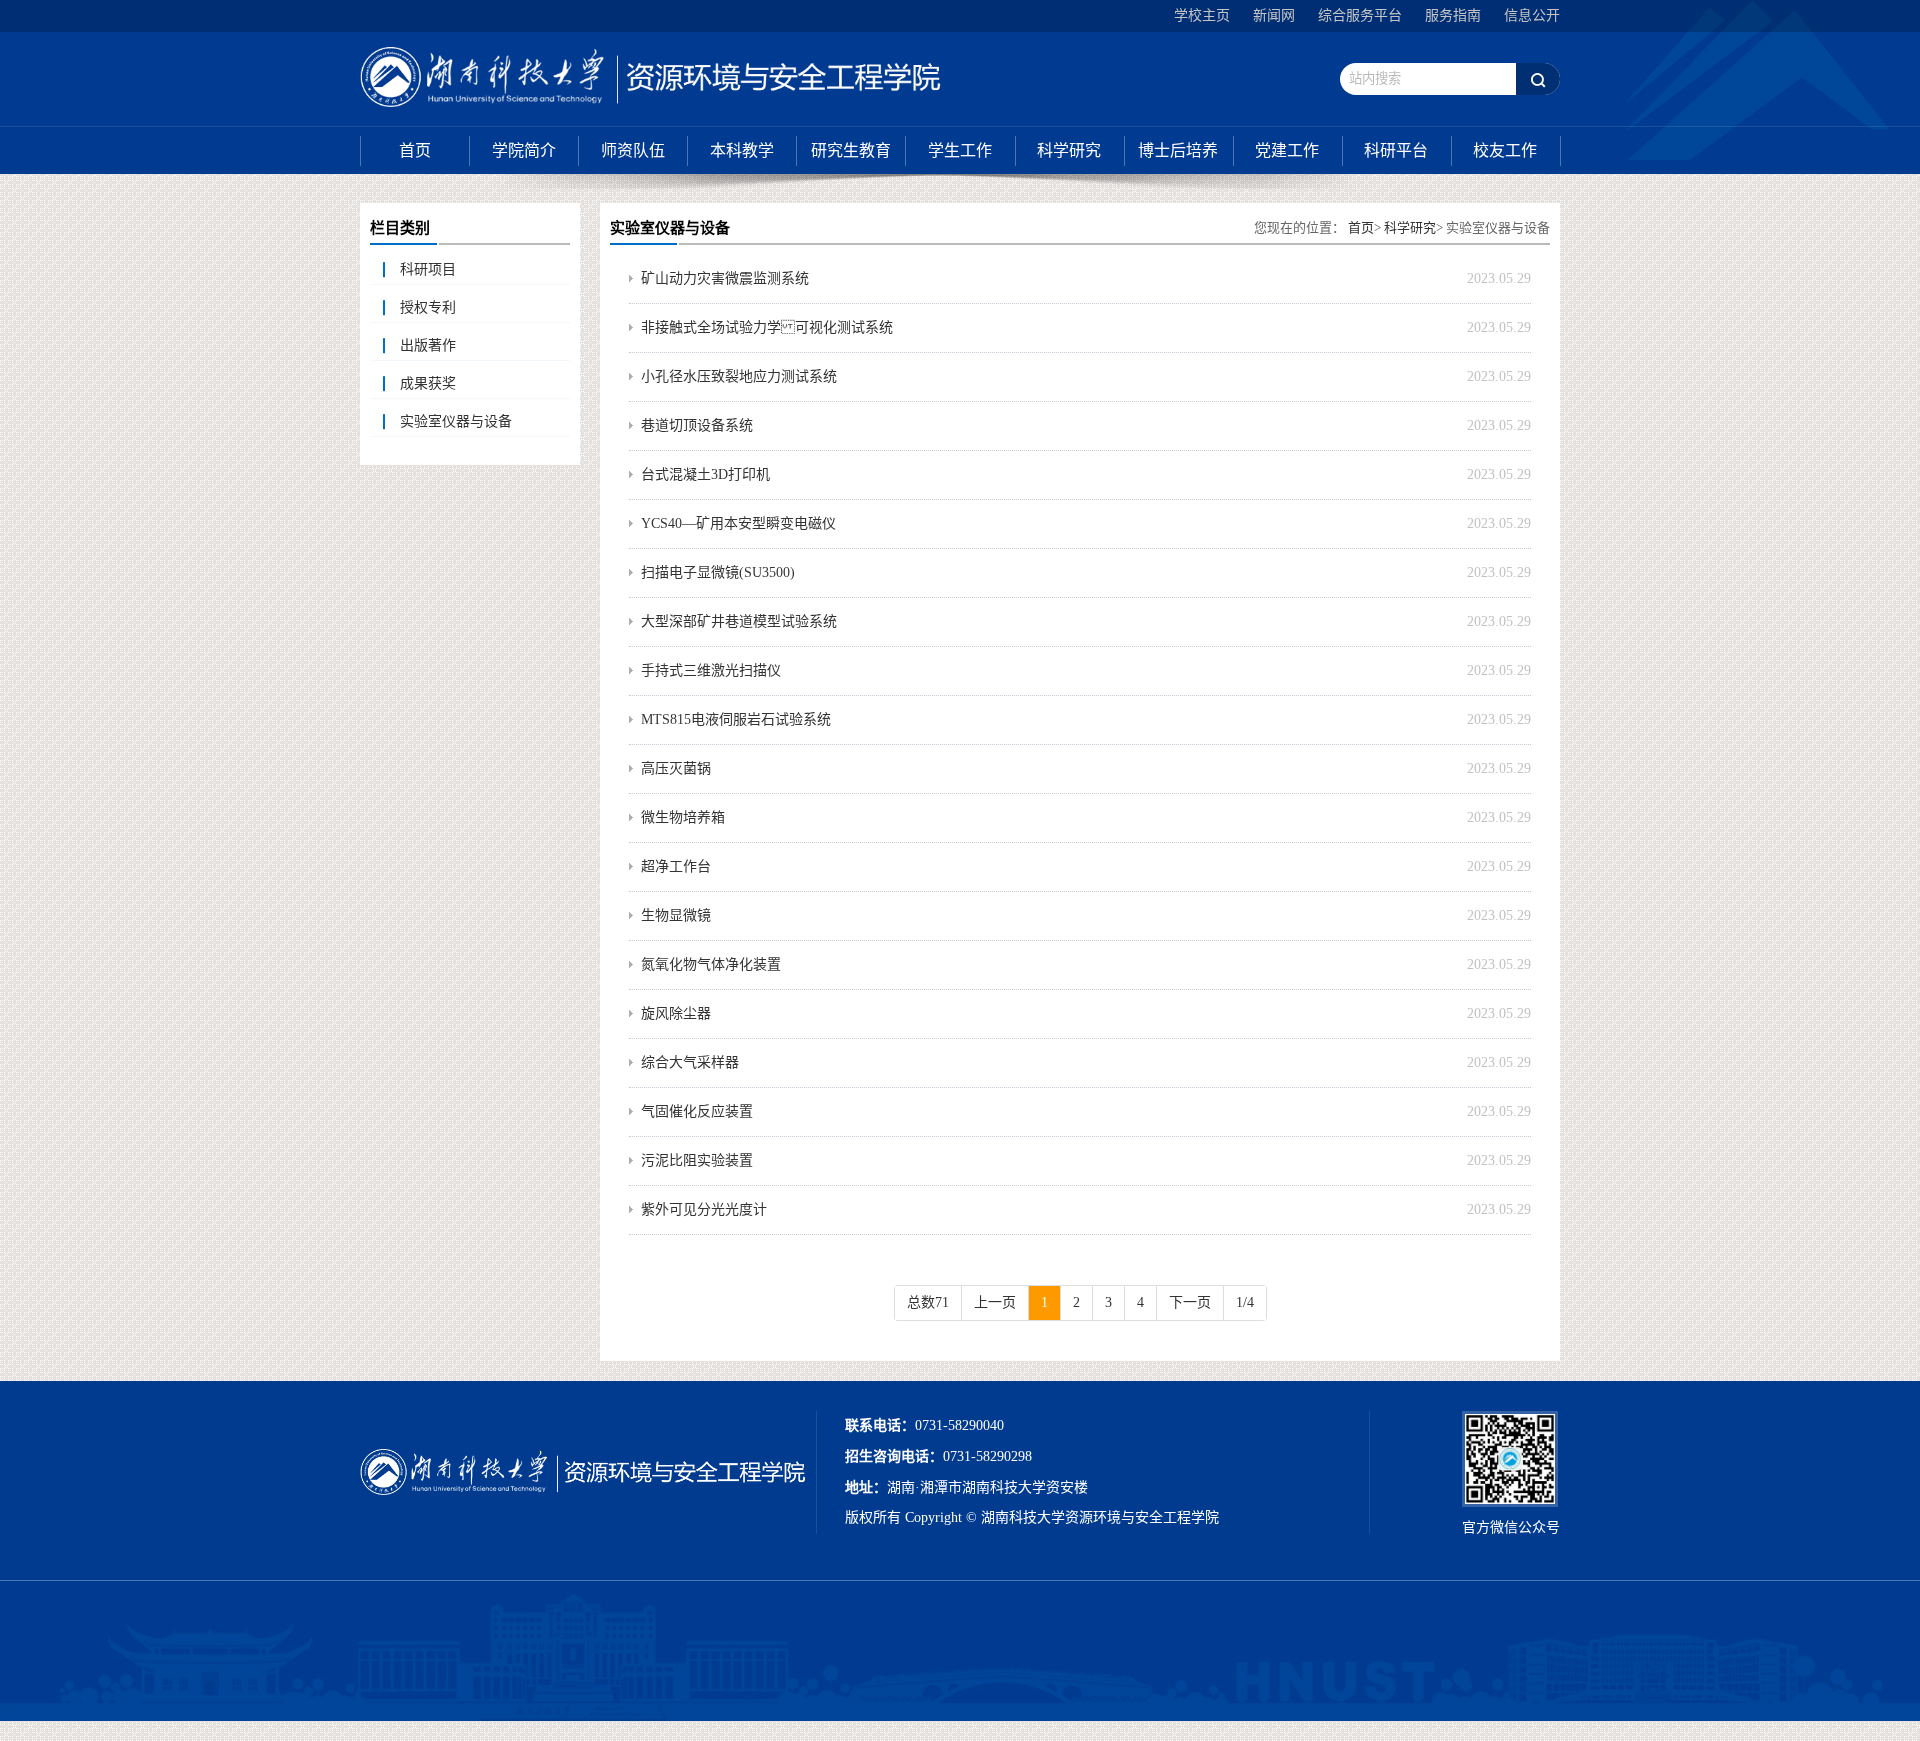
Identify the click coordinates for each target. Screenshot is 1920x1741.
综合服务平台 (1360, 15)
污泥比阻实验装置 (697, 1160)
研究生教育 (851, 150)
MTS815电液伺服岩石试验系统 (736, 719)
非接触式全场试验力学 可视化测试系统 (767, 327)
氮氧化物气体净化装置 (711, 964)
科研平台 (1396, 150)
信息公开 (1532, 15)
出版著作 (428, 345)
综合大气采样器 (690, 1062)
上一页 (995, 1302)
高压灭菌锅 (676, 768)
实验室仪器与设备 (456, 421)
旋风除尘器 (676, 1013)
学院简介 (524, 150)
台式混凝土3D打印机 (705, 474)
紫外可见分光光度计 (704, 1209)
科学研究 (1069, 150)
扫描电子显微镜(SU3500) (718, 572)
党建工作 (1287, 150)
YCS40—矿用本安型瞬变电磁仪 (738, 523)
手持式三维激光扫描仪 (711, 670)
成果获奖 (428, 383)
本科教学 (742, 150)
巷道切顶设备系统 (697, 425)
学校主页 (1202, 15)
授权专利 (428, 307)
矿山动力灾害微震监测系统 (725, 278)
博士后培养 (1178, 150)
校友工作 (1505, 150)
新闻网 (1274, 15)
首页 (415, 150)
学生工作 (960, 150)
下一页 (1190, 1302)
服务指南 (1453, 15)
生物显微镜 (676, 915)
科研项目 (428, 269)
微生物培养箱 (683, 817)
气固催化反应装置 (697, 1111)
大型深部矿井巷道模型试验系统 (739, 621)
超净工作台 (676, 866)
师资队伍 (633, 150)
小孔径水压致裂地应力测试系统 (739, 376)
